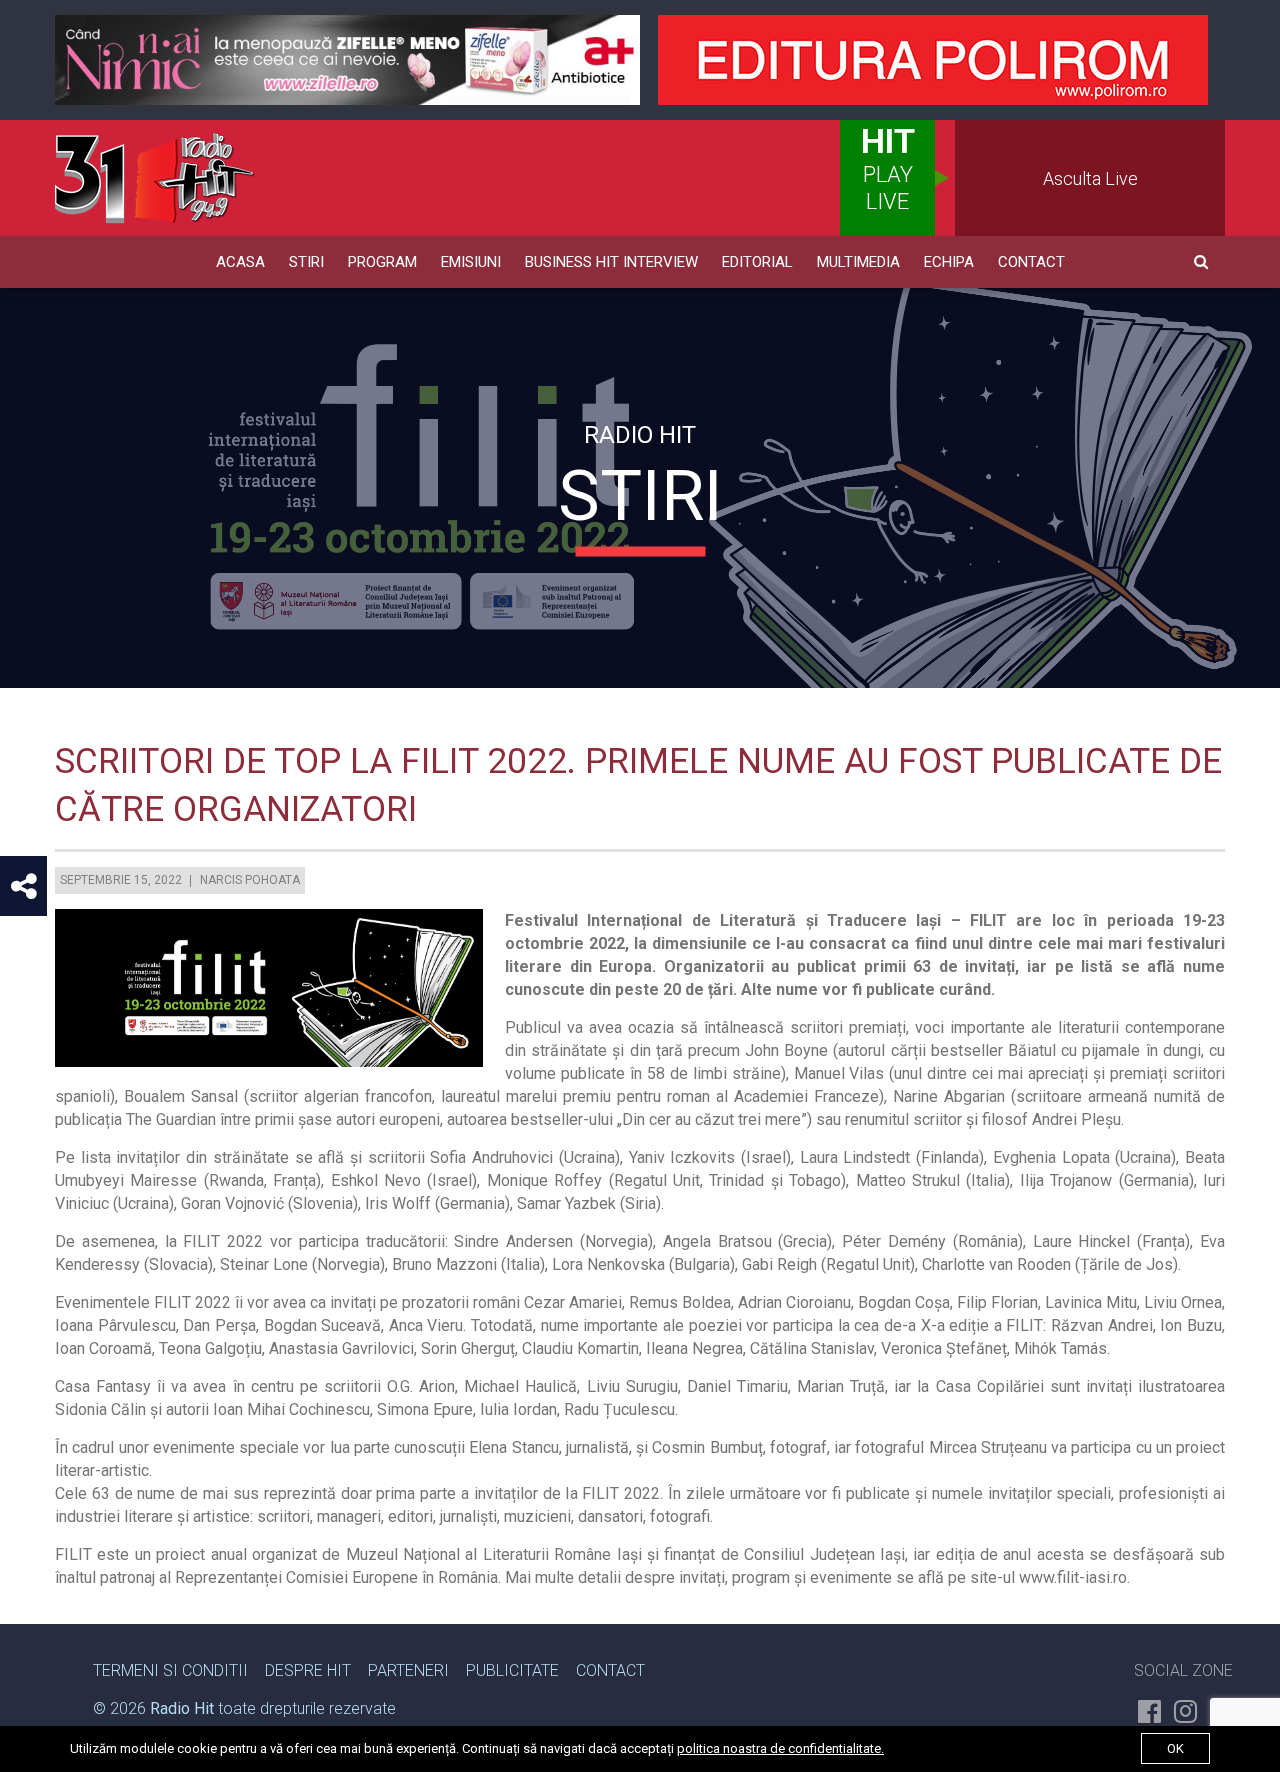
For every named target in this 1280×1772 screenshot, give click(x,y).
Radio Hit (182, 1708)
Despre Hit (308, 1670)
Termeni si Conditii (170, 1670)
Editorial (757, 262)
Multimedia (858, 262)
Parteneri (408, 1670)
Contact (1031, 262)
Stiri (306, 262)
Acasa (240, 262)
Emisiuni (471, 262)
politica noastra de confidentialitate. (780, 1748)
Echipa (949, 262)
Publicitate (512, 1670)
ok (1175, 1748)
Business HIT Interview (611, 262)
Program (382, 262)
